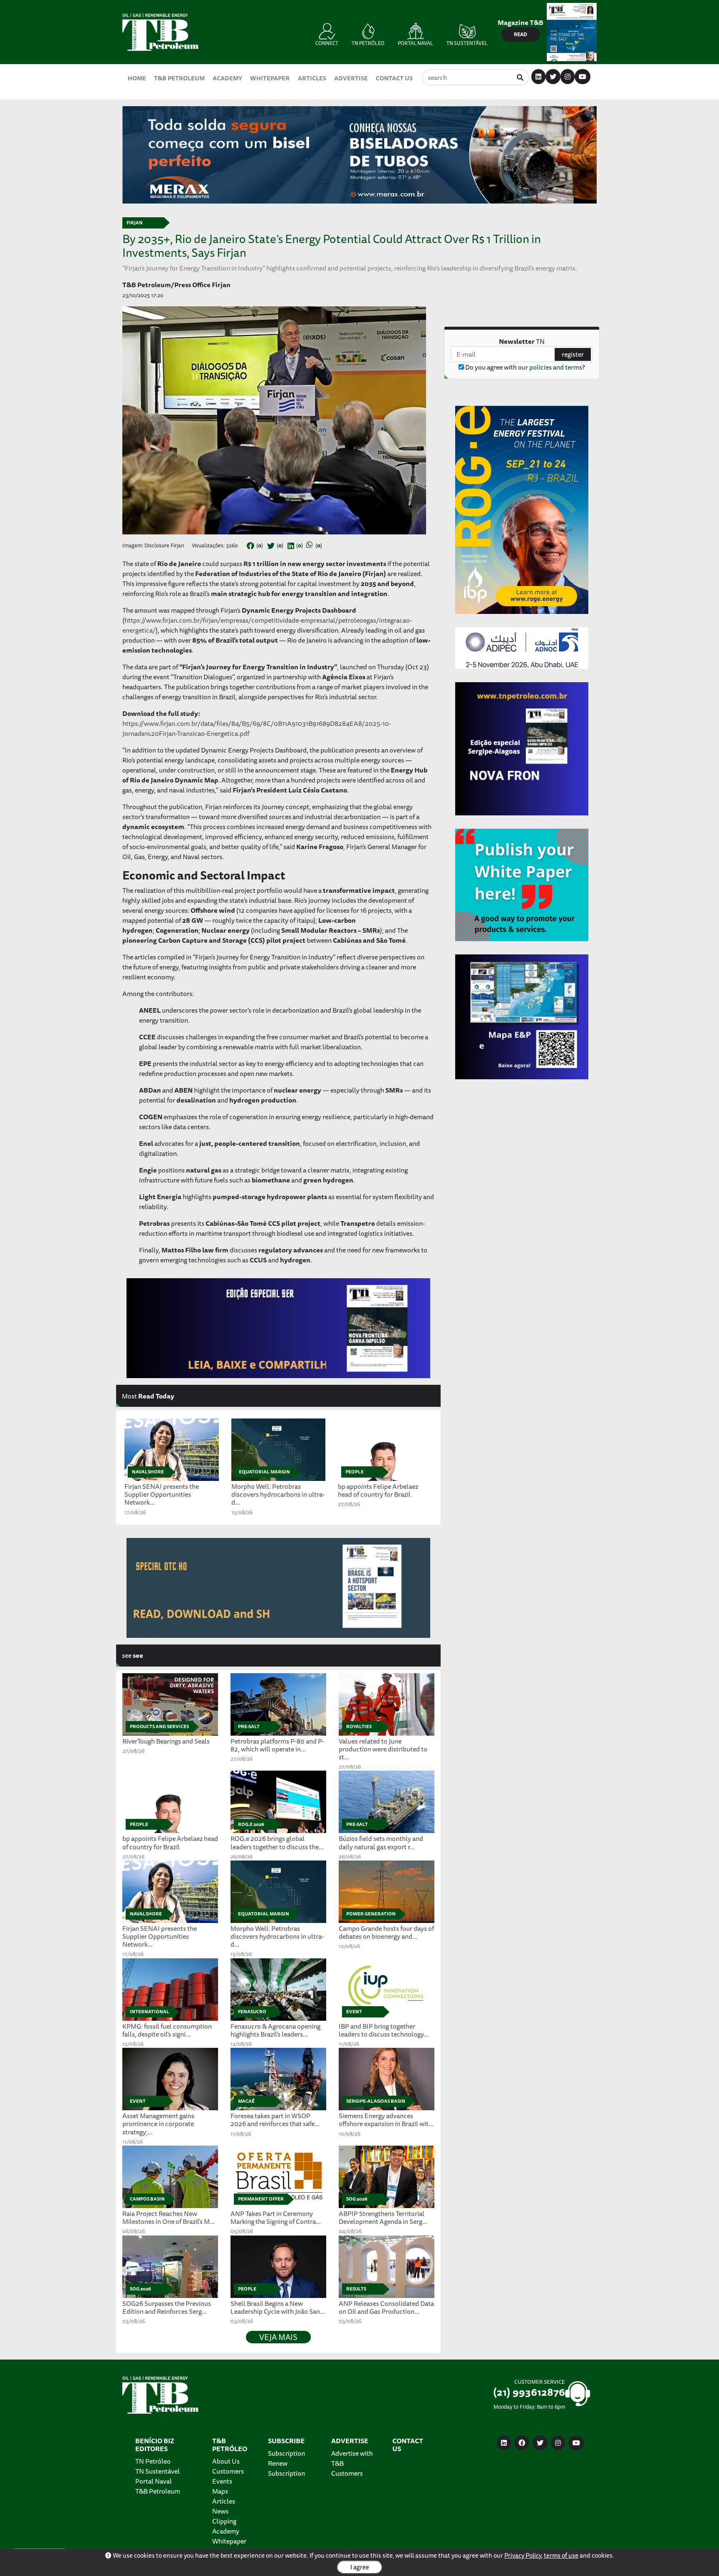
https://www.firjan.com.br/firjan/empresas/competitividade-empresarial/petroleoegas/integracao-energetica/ (267, 625)
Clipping (224, 2521)
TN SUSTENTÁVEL (467, 43)
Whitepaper (270, 78)
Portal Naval (154, 2481)
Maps (220, 2491)
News (220, 2511)
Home (137, 78)
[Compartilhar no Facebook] (250, 546)
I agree (360, 2567)
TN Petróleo (153, 2461)
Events (222, 2481)
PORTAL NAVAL (415, 43)
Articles (312, 78)
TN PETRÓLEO (368, 43)
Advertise (351, 78)
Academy (227, 78)
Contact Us (394, 78)
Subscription (286, 2453)
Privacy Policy (523, 2555)
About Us (226, 2461)
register (573, 354)
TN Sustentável (157, 2471)
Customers (228, 2471)
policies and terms (556, 367)
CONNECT (327, 43)
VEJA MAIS (278, 2337)
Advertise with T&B (352, 2458)
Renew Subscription (286, 2468)
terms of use (561, 2555)
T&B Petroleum (179, 78)
